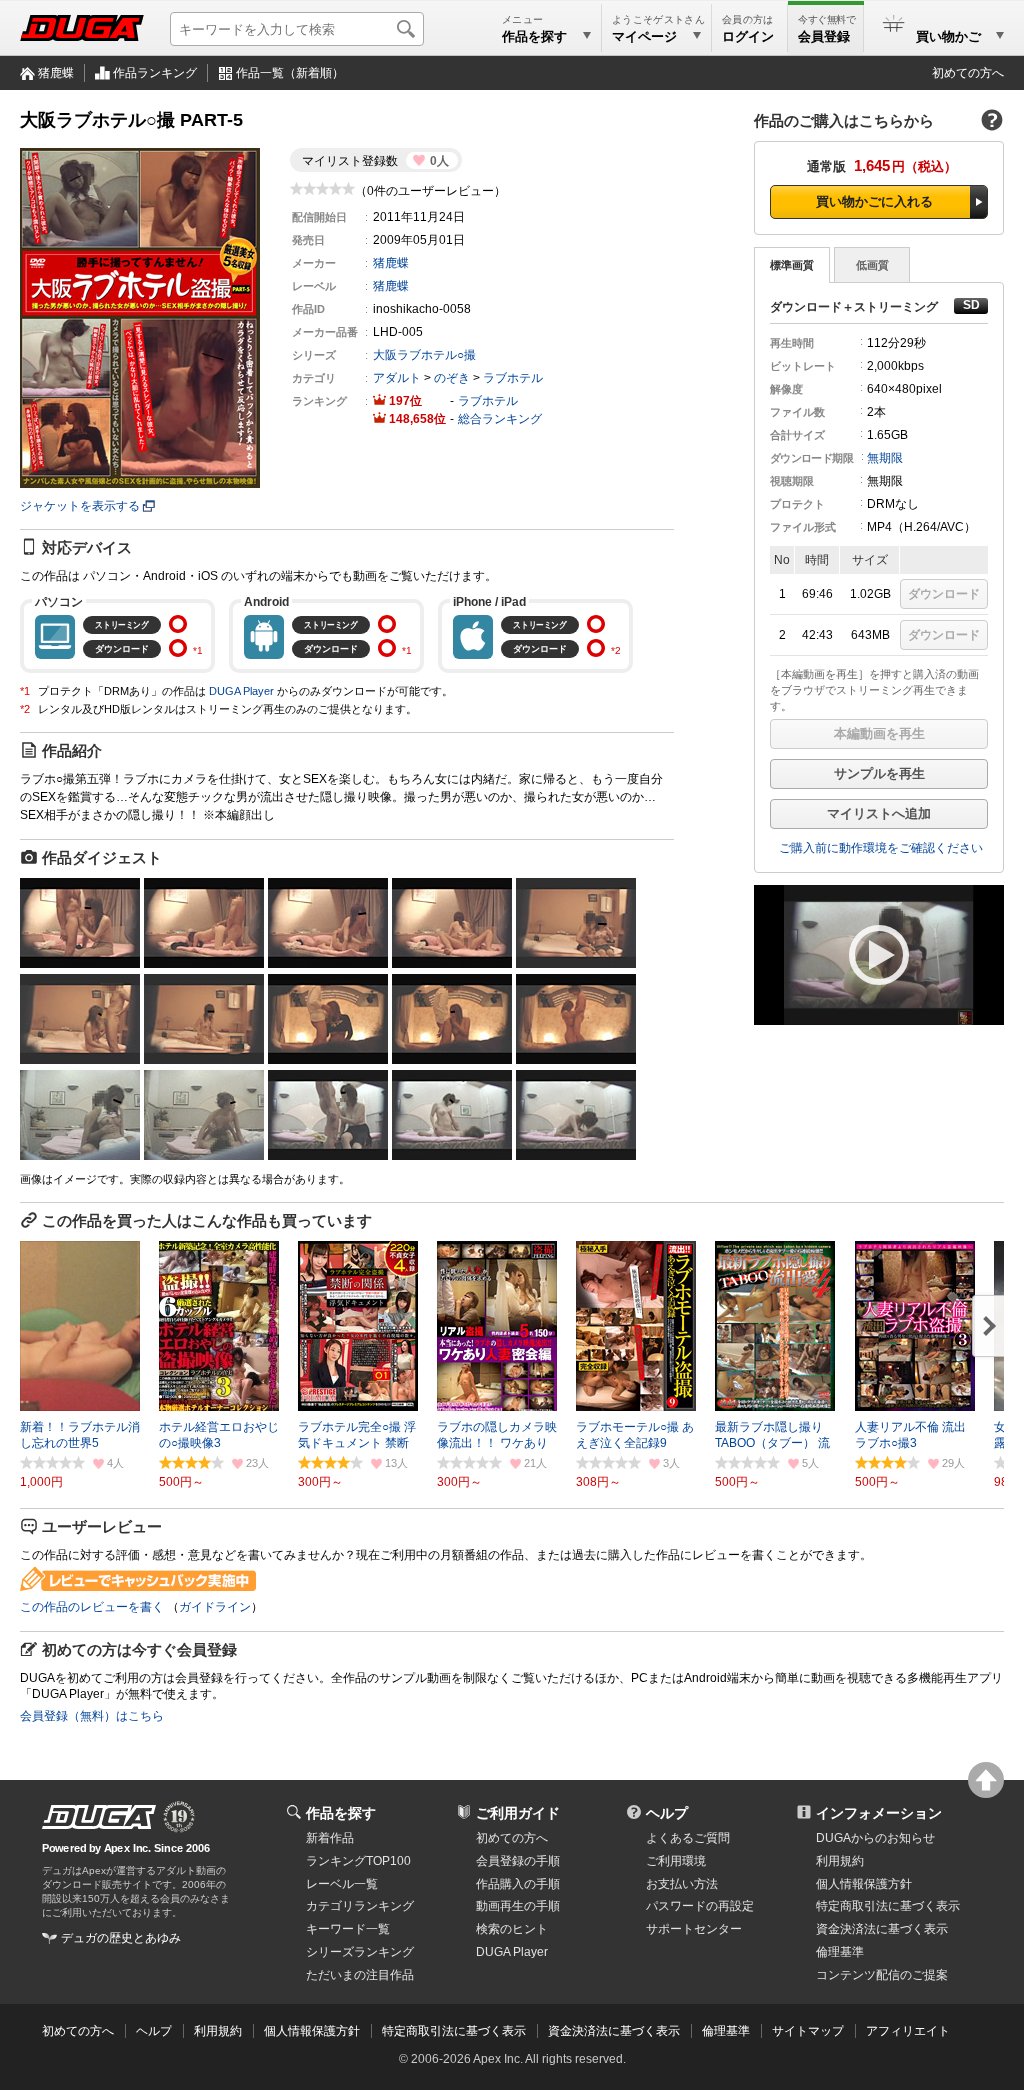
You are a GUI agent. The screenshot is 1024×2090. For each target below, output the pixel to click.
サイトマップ (808, 2031)
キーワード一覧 (348, 1929)
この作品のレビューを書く (92, 1607)
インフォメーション (879, 1813)
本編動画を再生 (879, 733)
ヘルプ (667, 1813)
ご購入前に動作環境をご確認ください (881, 848)
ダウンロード (944, 594)
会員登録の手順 (518, 1861)
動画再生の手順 (518, 1906)
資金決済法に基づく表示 (614, 2031)
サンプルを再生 (879, 773)
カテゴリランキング (360, 1906)
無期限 (885, 458)
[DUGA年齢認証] (99, 1817)
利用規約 (840, 1861)
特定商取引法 (888, 1906)
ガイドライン (215, 1607)
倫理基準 (840, 1952)
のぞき (452, 378)
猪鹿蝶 (56, 73)
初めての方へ (968, 73)
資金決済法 (882, 1929)
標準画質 (792, 265)
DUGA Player (241, 691)
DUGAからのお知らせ (875, 1838)
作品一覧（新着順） (290, 73)
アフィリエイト (908, 2031)
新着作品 (330, 1838)
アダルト (397, 378)
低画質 (872, 265)
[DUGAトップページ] (82, 28)
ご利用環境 (676, 1861)
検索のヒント (512, 1929)
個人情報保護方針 (864, 1884)
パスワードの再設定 (700, 1906)
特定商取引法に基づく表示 (454, 2031)
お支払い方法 (682, 1884)
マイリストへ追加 (879, 813)
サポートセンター (694, 1929)
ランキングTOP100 (358, 1861)
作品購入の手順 (518, 1884)
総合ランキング (500, 419)
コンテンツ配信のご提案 (882, 1975)
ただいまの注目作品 (360, 1975)
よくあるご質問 (688, 1838)
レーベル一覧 (342, 1884)
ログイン (748, 36)
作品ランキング (155, 73)
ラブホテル (513, 378)
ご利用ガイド (518, 1813)
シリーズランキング (360, 1952)
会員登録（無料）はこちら (92, 1716)
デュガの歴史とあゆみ (121, 1938)
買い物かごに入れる (874, 201)
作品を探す (341, 1813)
